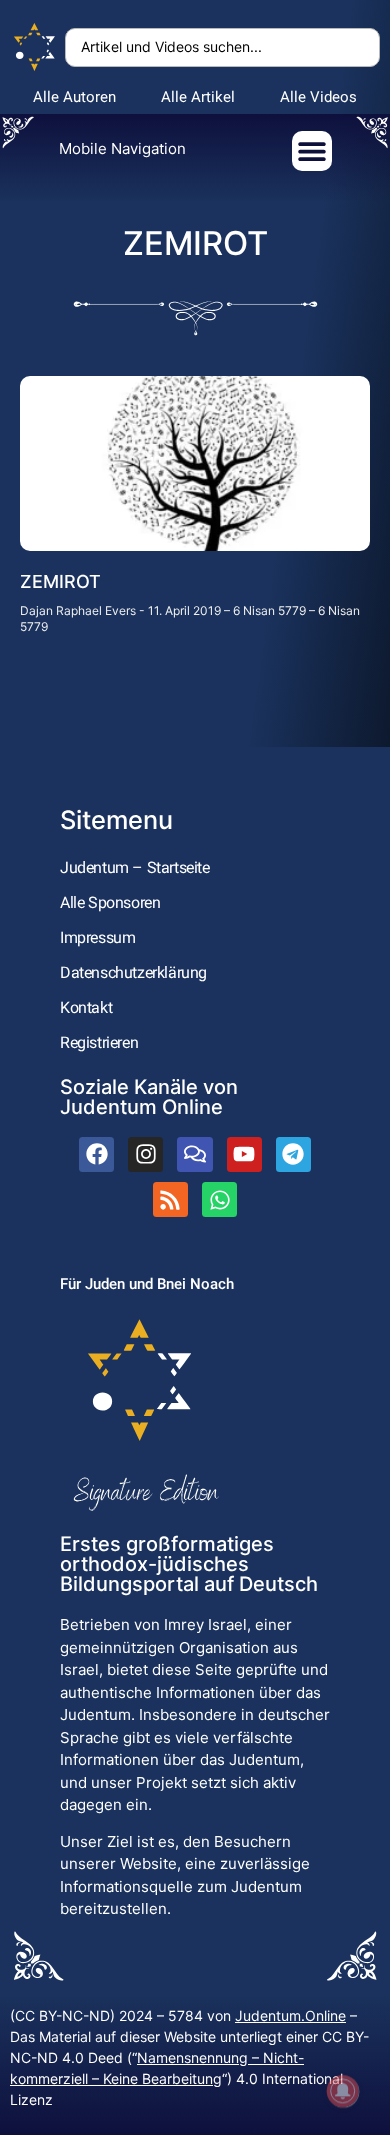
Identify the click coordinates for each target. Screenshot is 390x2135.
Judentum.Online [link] (290, 2015)
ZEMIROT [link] (60, 581)
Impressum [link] (97, 937)
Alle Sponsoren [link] (110, 902)
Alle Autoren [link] (74, 97)
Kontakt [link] (86, 1007)
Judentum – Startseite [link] (135, 867)
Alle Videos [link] (318, 97)
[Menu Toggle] (312, 151)
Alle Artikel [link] (198, 97)
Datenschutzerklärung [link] (133, 972)
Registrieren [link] (99, 1042)
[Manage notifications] (343, 2091)
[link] (35, 47)
